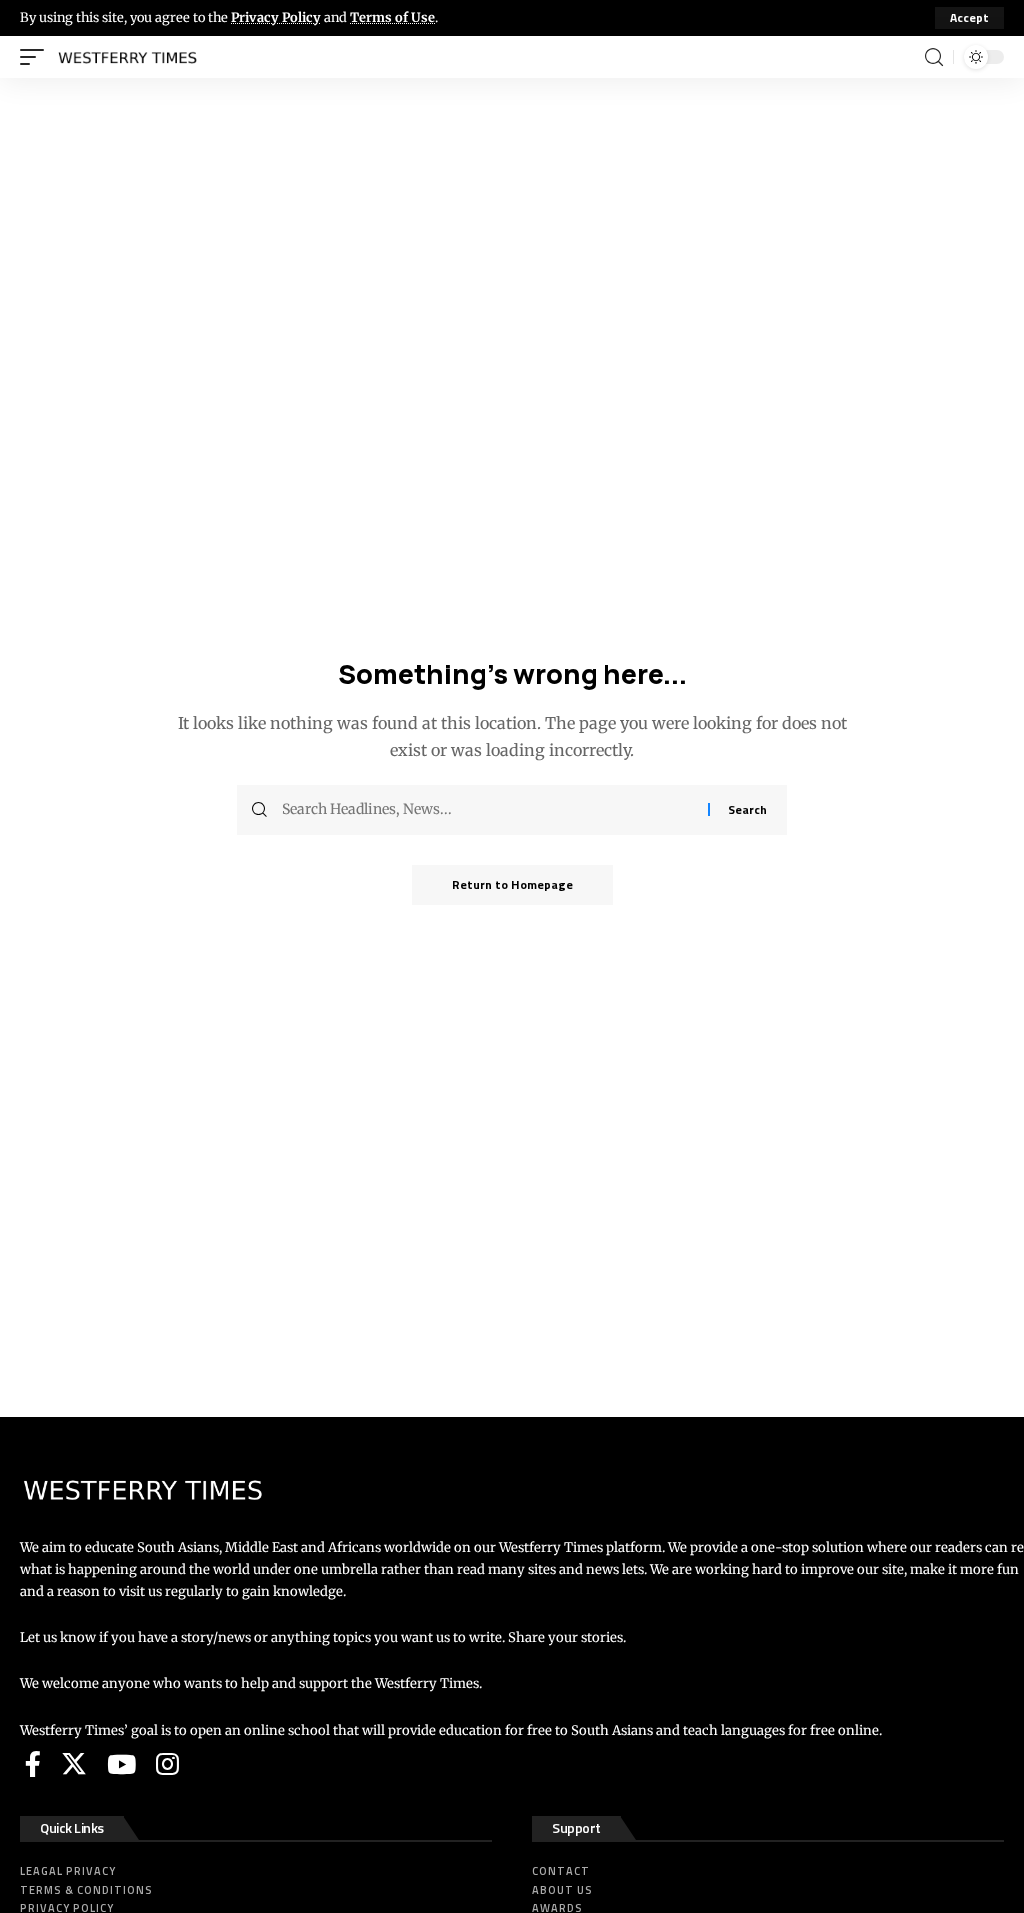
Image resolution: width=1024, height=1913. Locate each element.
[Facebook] (33, 1764)
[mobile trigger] (37, 57)
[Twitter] (74, 1764)
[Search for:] (487, 810)
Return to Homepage (512, 884)
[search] (934, 57)
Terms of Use (392, 17)
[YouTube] (121, 1764)
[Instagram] (167, 1764)
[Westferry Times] (131, 57)
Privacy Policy (276, 17)
